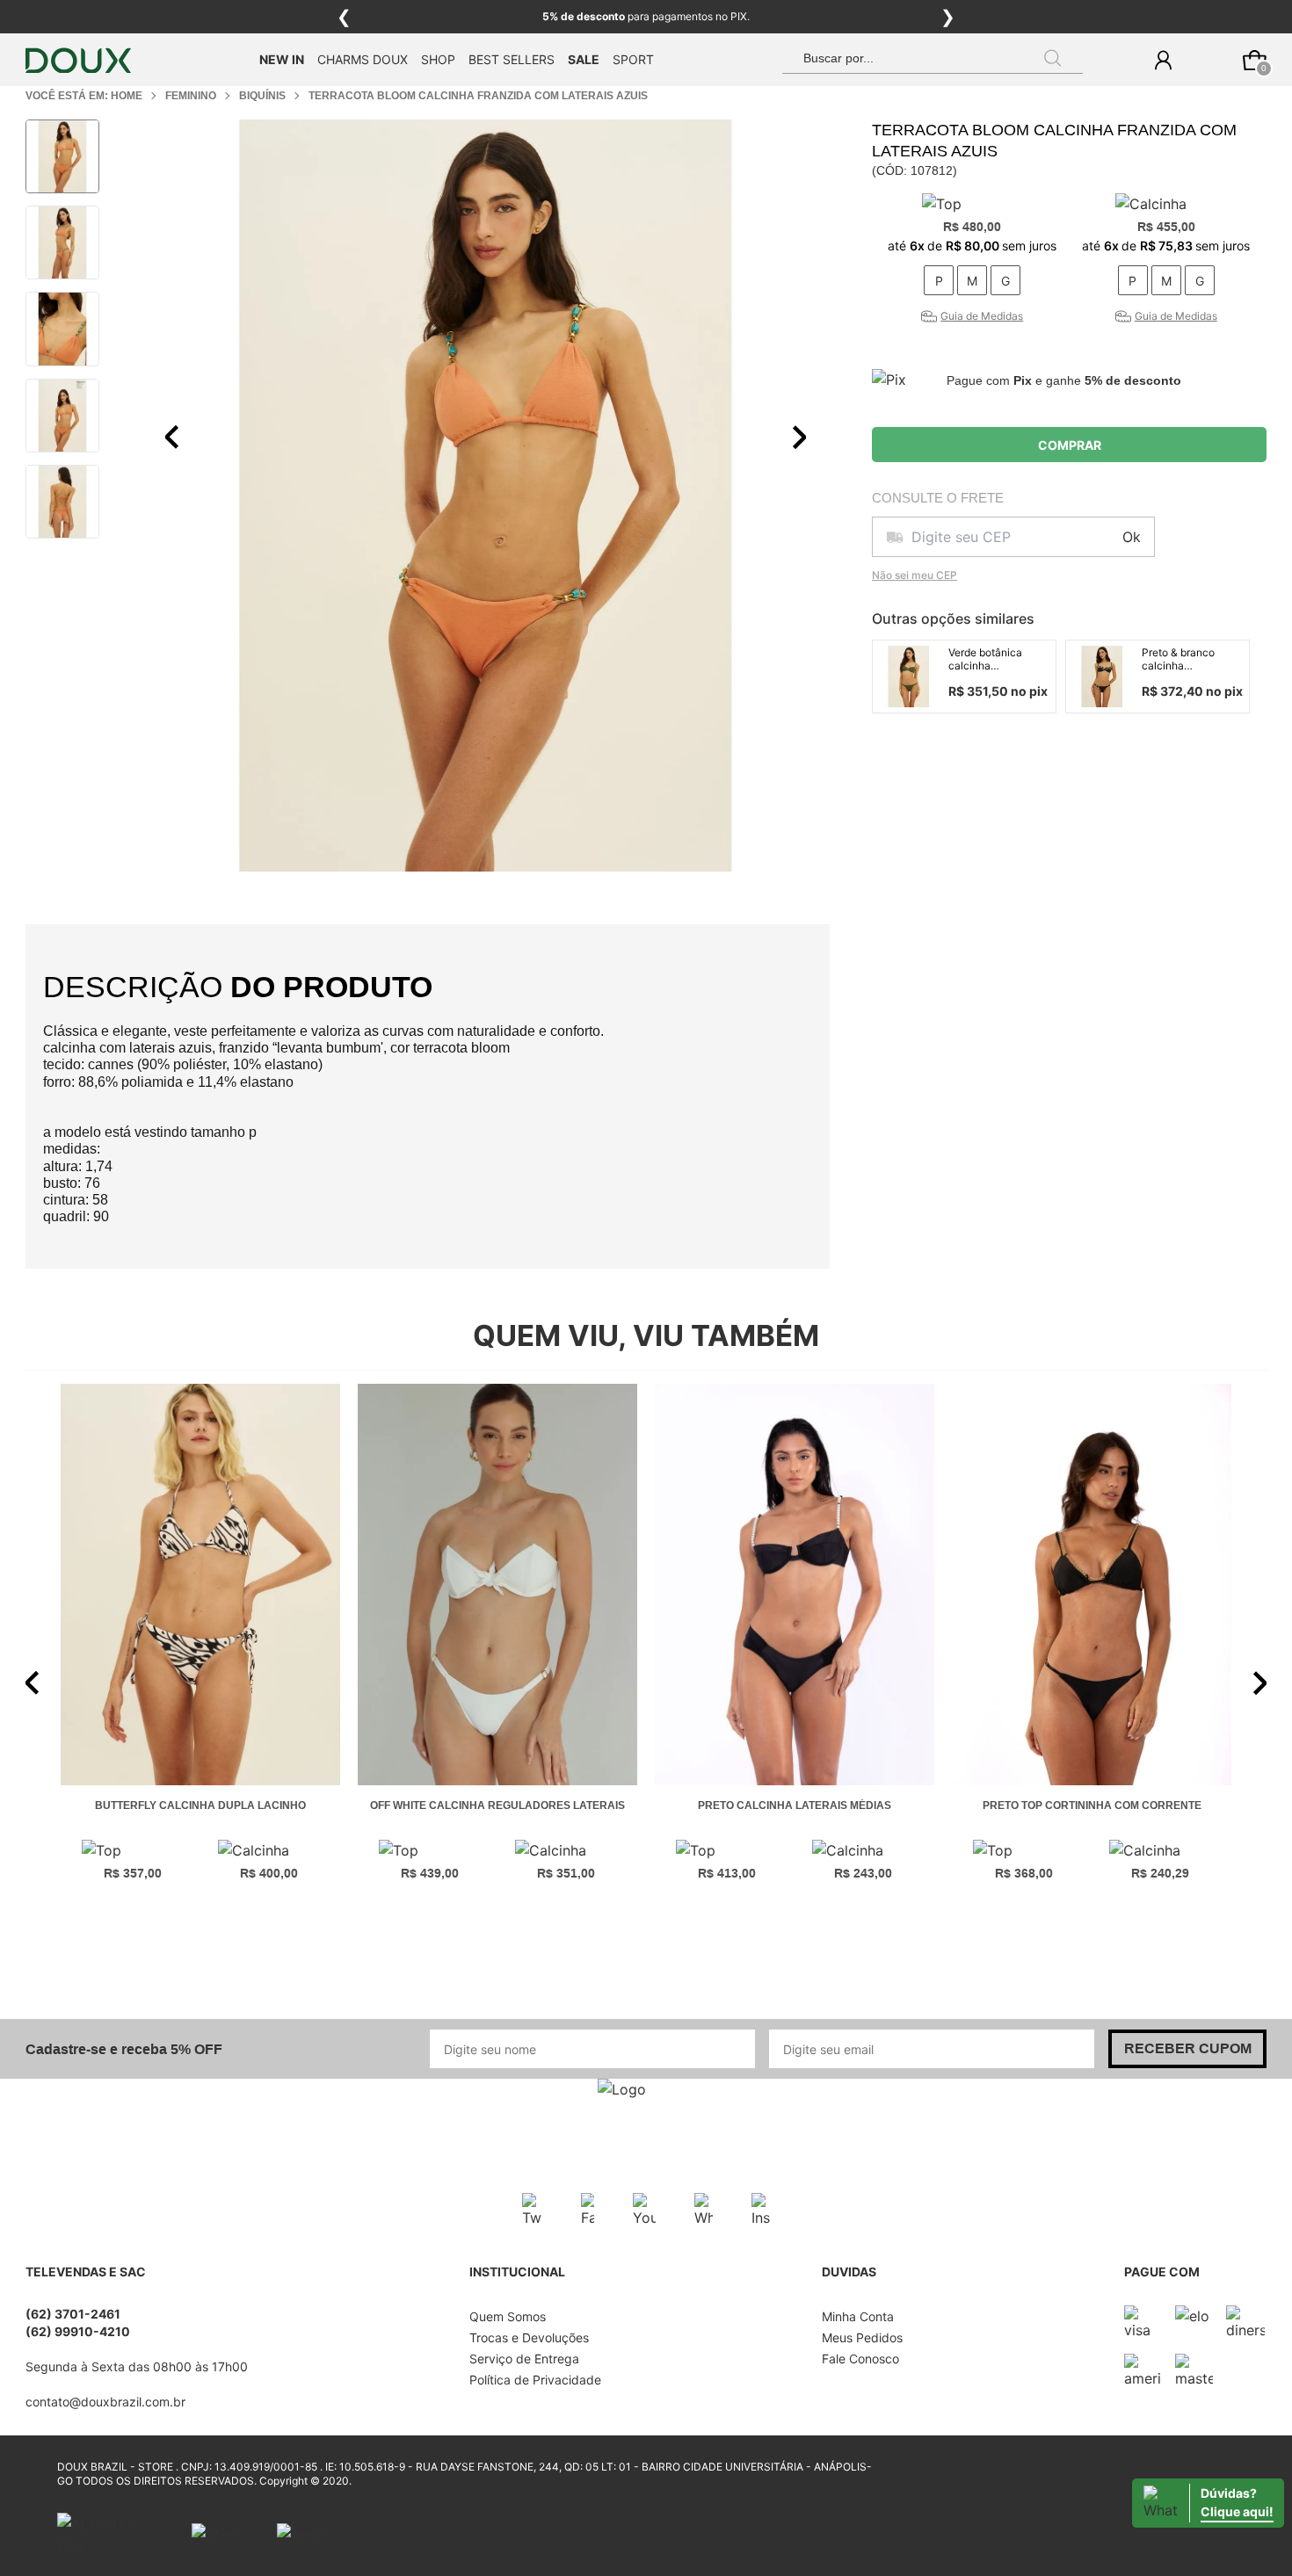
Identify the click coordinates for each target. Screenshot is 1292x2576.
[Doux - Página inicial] (78, 60)
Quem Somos (508, 2316)
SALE (584, 59)
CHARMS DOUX (363, 59)
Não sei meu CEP (915, 575)
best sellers (512, 59)
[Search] (1053, 58)
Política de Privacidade (535, 2380)
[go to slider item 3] (62, 416)
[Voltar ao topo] (1268, 2552)
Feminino (191, 96)
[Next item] (799, 438)
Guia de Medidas (982, 316)
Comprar (1070, 445)
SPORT (633, 59)
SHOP (438, 59)
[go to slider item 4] (62, 502)
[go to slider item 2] (62, 329)
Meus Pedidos (862, 2337)
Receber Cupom (1188, 2048)
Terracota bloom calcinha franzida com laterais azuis (478, 96)
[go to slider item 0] (62, 156)
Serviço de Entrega (524, 2359)
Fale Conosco (860, 2359)
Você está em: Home (84, 96)
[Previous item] (172, 438)
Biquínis (262, 96)
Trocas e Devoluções (529, 2337)
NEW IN (282, 59)
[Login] (1163, 60)
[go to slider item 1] (62, 242)
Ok (1132, 537)
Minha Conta (858, 2316)
